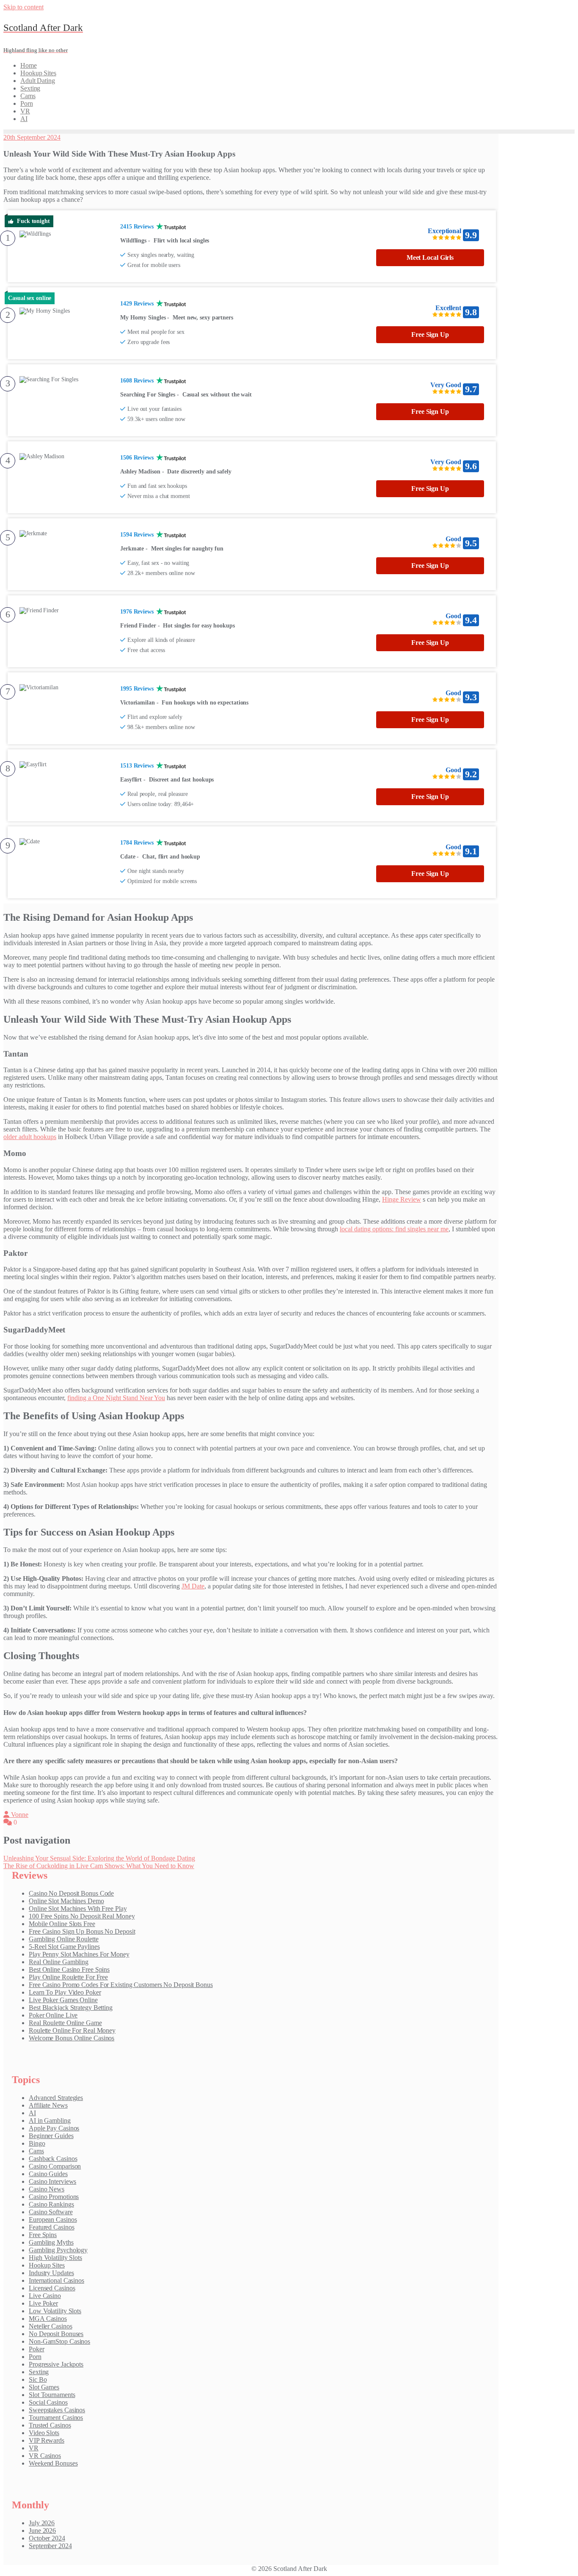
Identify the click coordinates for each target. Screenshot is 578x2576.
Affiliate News (48, 2105)
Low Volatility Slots (55, 2311)
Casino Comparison (55, 2166)
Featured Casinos (51, 2227)
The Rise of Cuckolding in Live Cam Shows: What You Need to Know (99, 1866)
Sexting (39, 2372)
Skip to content (23, 7)
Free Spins (43, 2235)
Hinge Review (402, 1199)
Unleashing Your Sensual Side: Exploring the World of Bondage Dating (99, 1858)
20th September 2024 (32, 137)
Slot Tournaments (52, 2395)
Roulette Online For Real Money (72, 2030)
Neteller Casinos (50, 2326)
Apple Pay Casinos (54, 2128)
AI (32, 2113)
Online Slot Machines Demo (66, 1901)
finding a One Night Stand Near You (116, 1398)
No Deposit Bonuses (56, 2334)
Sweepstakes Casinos (57, 2410)
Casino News (47, 2189)
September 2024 (50, 2546)
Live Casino (45, 2296)
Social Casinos (48, 2402)
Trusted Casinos (50, 2425)
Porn (35, 2357)
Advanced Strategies (56, 2098)
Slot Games (44, 2387)
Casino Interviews (52, 2181)
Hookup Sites (47, 2265)
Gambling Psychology (58, 2250)
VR (34, 2448)
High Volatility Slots (55, 2258)
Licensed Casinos (52, 2288)
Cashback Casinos (53, 2159)
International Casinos (56, 2280)
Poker (37, 2349)
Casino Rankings (51, 2204)
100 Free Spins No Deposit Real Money (82, 1916)
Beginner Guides (51, 2136)
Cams (36, 2151)
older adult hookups (30, 1137)
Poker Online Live (53, 2015)
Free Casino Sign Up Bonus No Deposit (82, 1931)
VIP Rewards (47, 2440)
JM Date (193, 1586)
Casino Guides (48, 2174)
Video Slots (44, 2433)
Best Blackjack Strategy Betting (71, 2008)
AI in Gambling (50, 2121)
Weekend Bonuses (53, 2463)
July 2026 (42, 2523)
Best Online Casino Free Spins (69, 1969)
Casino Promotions (54, 2197)
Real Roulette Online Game (65, 2023)
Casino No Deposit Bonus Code (71, 1893)
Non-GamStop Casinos (59, 2341)
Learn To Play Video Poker (65, 1992)
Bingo (37, 2143)
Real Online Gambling (59, 1962)
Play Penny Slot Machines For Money (79, 1954)
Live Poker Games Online (63, 2000)
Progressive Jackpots (56, 2364)
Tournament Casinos (56, 2418)
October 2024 (47, 2538)
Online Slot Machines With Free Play (78, 1909)
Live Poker (43, 2303)
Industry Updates (51, 2273)
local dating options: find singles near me (394, 1229)
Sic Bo (38, 2379)
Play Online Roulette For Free (68, 1977)
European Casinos (53, 2220)
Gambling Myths (51, 2242)
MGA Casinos (48, 2319)
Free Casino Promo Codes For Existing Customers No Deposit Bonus (121, 1985)
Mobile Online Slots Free (62, 1924)
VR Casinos (45, 2456)
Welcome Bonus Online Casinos (72, 2038)
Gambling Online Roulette (64, 1939)
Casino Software (51, 2212)
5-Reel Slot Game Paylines (64, 1947)
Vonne (19, 1815)
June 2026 (42, 2531)
